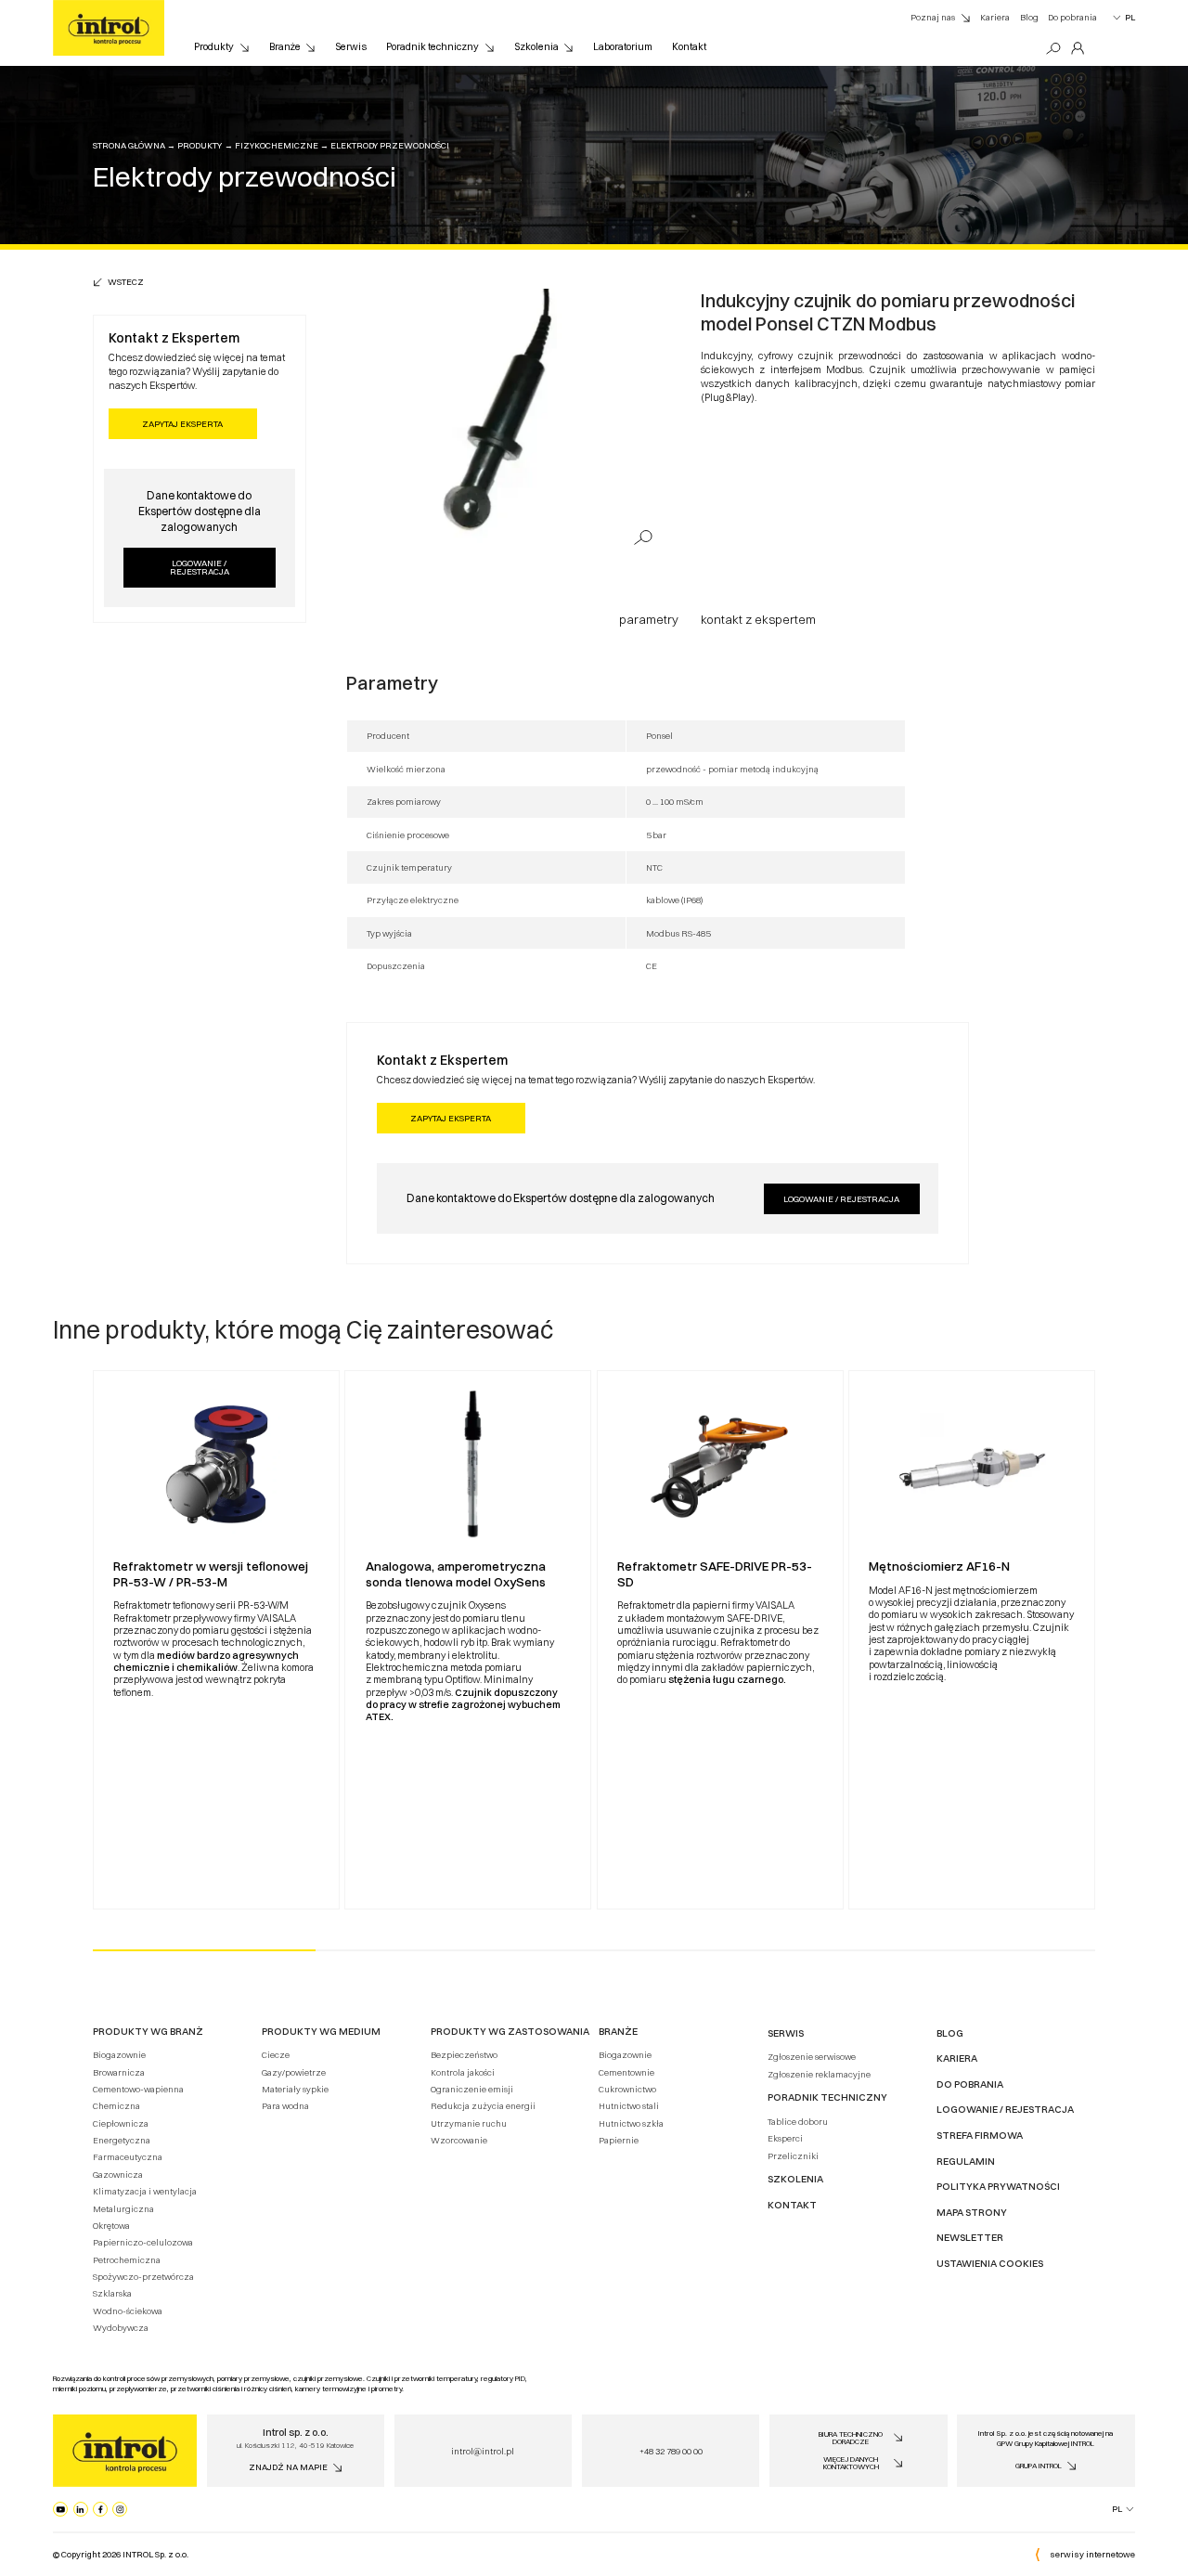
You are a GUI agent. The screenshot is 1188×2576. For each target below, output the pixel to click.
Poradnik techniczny (433, 47)
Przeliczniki (793, 2156)
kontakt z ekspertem (758, 619)
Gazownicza (118, 2175)
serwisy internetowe (1092, 2554)
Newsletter (970, 2238)
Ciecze (276, 2055)
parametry (649, 619)
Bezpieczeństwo (464, 2055)
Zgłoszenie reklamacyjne (819, 2074)
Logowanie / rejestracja (200, 567)
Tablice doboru (798, 2122)
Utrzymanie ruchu (469, 2123)
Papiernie (619, 2140)
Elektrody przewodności (390, 145)
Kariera (995, 17)
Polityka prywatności (998, 2187)
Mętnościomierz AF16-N (939, 1566)
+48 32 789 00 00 (671, 2451)
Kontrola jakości (463, 2072)
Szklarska (112, 2293)
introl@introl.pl (483, 2451)
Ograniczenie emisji (472, 2089)
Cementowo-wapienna (138, 2089)
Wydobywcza (121, 2328)
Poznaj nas (933, 17)
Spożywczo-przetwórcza (143, 2277)
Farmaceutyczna (128, 2157)
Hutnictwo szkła (631, 2123)
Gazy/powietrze (294, 2072)
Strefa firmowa (980, 2136)
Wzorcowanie (459, 2140)
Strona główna (129, 145)
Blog (1029, 17)
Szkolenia (536, 47)
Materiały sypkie (295, 2089)
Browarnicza (119, 2072)
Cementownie (626, 2072)
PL (1130, 17)
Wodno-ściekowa (128, 2311)
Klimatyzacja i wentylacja (145, 2191)
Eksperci (785, 2138)
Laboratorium (623, 47)
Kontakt (689, 47)
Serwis (351, 47)
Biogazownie (119, 2055)
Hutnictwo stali (629, 2106)
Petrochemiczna (127, 2260)
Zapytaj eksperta (182, 424)
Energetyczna (122, 2140)
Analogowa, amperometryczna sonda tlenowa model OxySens (456, 1574)
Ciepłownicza (121, 2123)
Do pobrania (1072, 17)
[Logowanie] (1078, 49)
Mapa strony (972, 2213)
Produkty (214, 47)
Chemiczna (116, 2106)
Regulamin (966, 2162)
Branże (285, 47)
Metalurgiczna (123, 2209)
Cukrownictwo (627, 2089)
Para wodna (285, 2106)
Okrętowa (111, 2226)
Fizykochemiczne (277, 145)
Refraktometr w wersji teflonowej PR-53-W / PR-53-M (211, 1574)
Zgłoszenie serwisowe (812, 2057)
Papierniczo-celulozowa (143, 2242)
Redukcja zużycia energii (483, 2106)
